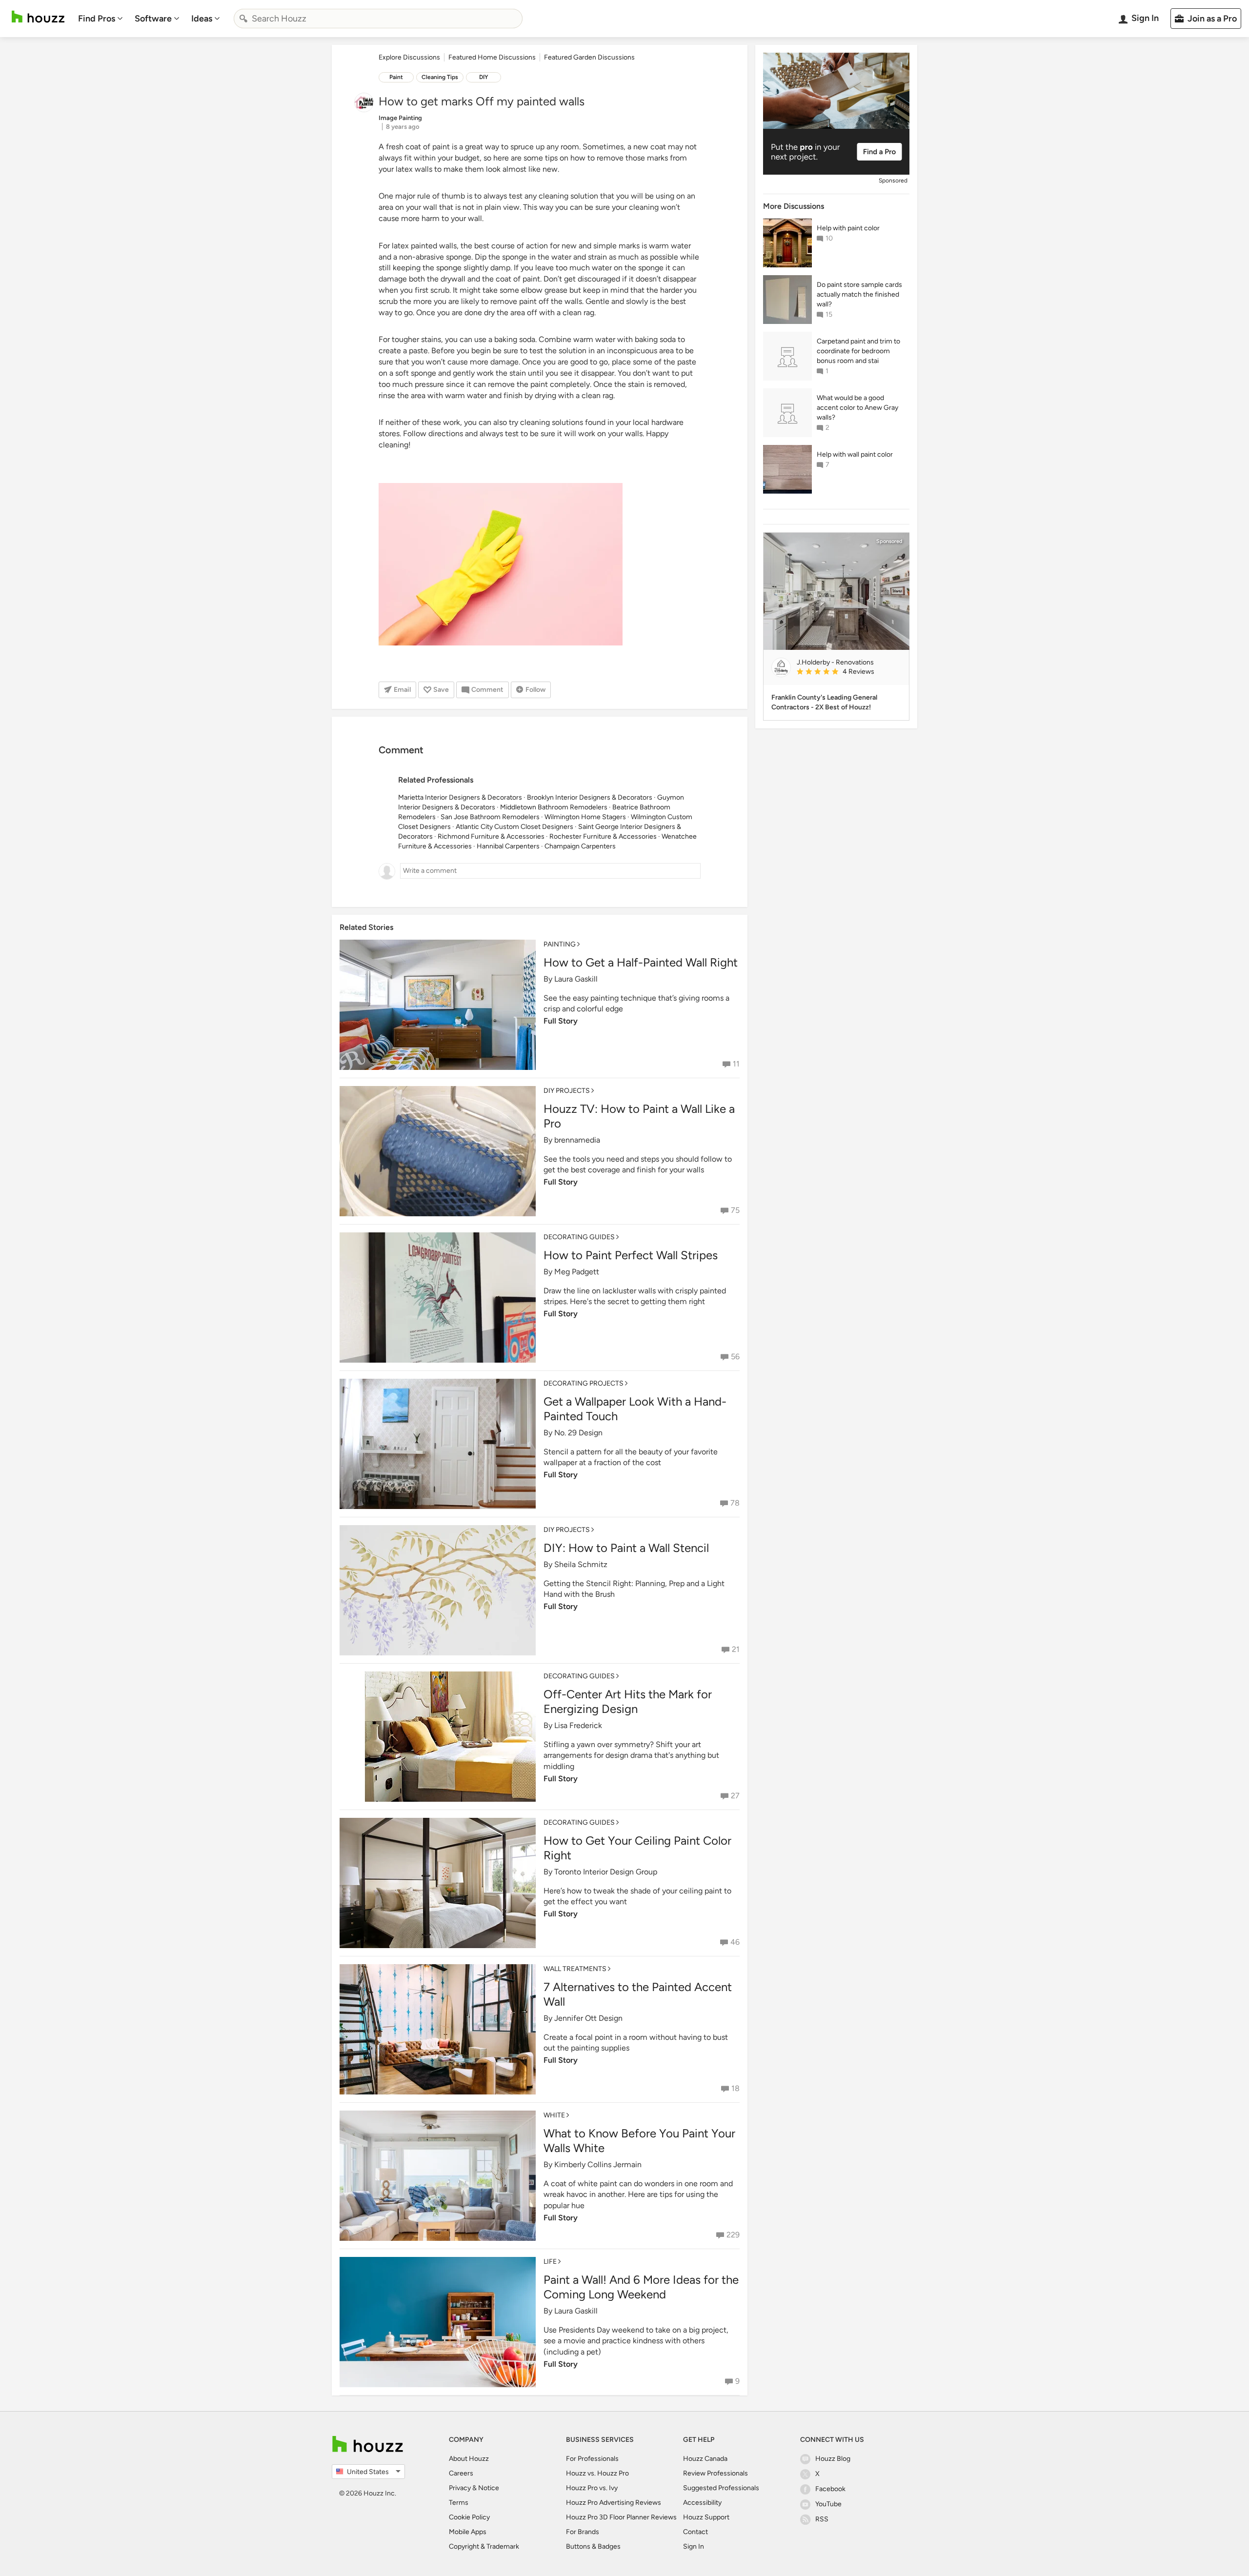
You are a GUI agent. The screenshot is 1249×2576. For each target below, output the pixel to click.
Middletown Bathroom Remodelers (554, 807)
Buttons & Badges (593, 2546)
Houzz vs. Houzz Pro (597, 2473)
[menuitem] (101, 19)
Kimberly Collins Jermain (598, 2164)
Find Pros (97, 19)
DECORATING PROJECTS (584, 1383)
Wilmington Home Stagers (585, 817)
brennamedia (577, 1140)
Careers (461, 2473)
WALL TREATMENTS (575, 1969)
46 (735, 1942)
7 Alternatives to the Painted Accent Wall (638, 1994)
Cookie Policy (469, 2517)
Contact (695, 2532)
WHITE (554, 2115)
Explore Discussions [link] (409, 57)
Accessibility (702, 2503)
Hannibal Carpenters (508, 846)
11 (736, 1064)
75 (735, 1210)
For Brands (583, 2532)
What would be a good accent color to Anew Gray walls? (857, 408)
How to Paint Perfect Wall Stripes (631, 1255)
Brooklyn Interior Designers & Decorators (590, 797)
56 (735, 1357)
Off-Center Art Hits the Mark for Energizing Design (628, 1701)
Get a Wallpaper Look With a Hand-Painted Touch (635, 1409)
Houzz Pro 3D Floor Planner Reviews (621, 2517)
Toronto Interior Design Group (606, 1872)
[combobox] (378, 19)
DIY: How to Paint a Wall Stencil (626, 1548)
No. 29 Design (578, 1433)
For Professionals (592, 2459)
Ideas (202, 19)
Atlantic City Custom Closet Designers (514, 827)
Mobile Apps (468, 2532)
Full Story (561, 1021)
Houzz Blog (833, 2459)
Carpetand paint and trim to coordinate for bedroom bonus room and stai (858, 351)
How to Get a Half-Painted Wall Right (641, 962)
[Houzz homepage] (38, 17)
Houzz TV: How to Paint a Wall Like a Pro (639, 1116)
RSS (822, 2519)
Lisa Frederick (578, 1725)
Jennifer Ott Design (588, 2018)
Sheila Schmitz (581, 1564)
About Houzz (469, 2459)
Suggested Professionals (721, 2488)
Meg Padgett (577, 1272)
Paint (396, 77)
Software (153, 19)
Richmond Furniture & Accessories (491, 836)
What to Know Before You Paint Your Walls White (639, 2141)
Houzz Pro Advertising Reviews (614, 2503)
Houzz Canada (705, 2459)
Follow (535, 690)
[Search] (243, 19)
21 (736, 1649)
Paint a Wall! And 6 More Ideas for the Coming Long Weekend (641, 2287)
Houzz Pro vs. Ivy (592, 2488)
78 (735, 1503)
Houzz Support (706, 2517)
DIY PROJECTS (567, 1091)
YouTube (828, 2504)
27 (735, 1796)
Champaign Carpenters (580, 846)
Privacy (460, 2488)
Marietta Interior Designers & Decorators (460, 797)
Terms (459, 2503)
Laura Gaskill (576, 979)
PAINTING (560, 944)
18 (735, 2088)
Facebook (830, 2489)
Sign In (694, 2546)
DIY (484, 77)
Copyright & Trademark (484, 2546)
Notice (489, 2488)
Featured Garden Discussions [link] (589, 57)
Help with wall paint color (855, 454)
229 (733, 2235)
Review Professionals (715, 2473)
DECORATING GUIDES (579, 1237)
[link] (849, 672)
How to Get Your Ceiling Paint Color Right (637, 1848)
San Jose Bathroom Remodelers (490, 817)
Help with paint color (848, 228)
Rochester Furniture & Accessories (603, 836)
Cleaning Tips (440, 77)
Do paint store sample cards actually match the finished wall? (859, 294)
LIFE (550, 2262)
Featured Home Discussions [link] (492, 57)
